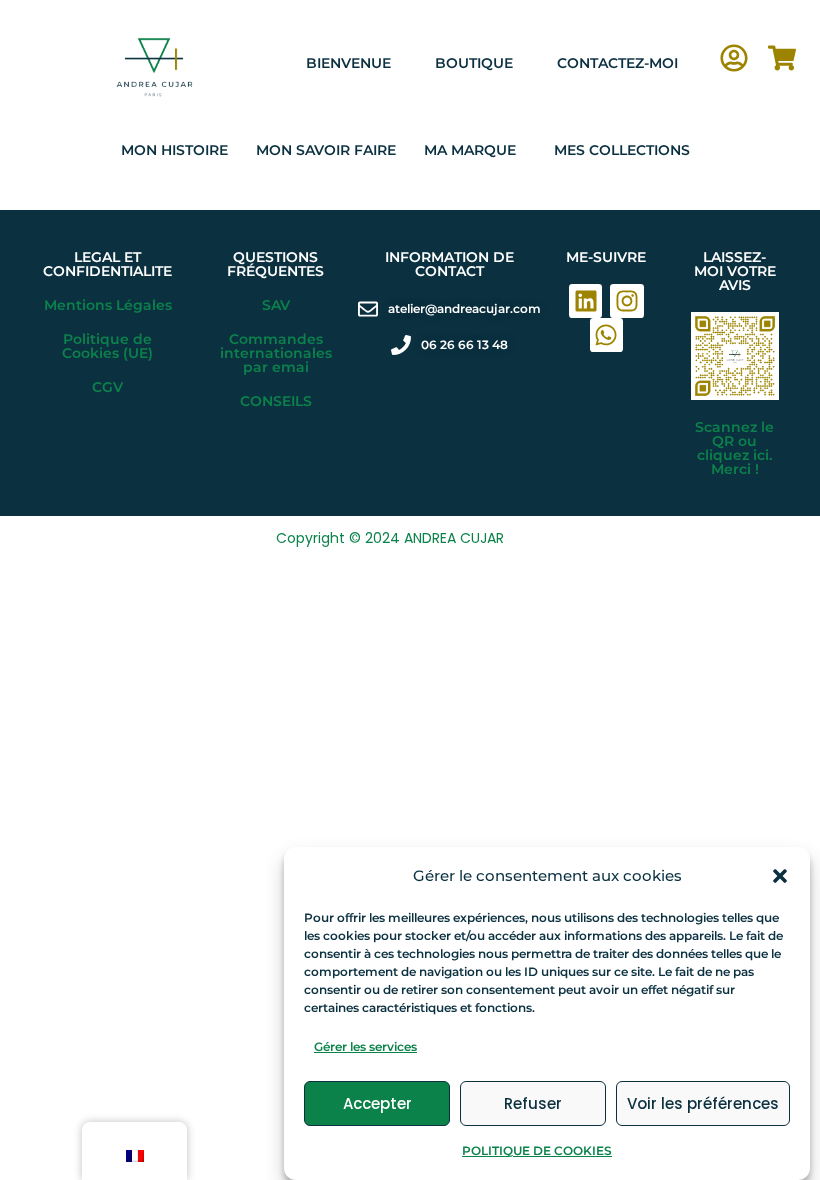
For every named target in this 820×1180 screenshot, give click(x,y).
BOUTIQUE (474, 63)
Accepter (377, 1103)
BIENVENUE (348, 63)
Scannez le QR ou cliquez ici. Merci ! (734, 448)
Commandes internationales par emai (276, 353)
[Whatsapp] (607, 335)
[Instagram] (627, 301)
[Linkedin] (586, 301)
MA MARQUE (470, 150)
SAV (276, 305)
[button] (780, 876)
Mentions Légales (108, 305)
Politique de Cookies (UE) (107, 346)
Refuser (533, 1103)
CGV (107, 387)
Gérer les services (365, 1046)
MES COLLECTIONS (622, 150)
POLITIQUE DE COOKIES (537, 1150)
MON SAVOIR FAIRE (326, 150)
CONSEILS (276, 401)
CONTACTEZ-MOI (617, 63)
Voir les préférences (703, 1103)
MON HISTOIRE (174, 150)
